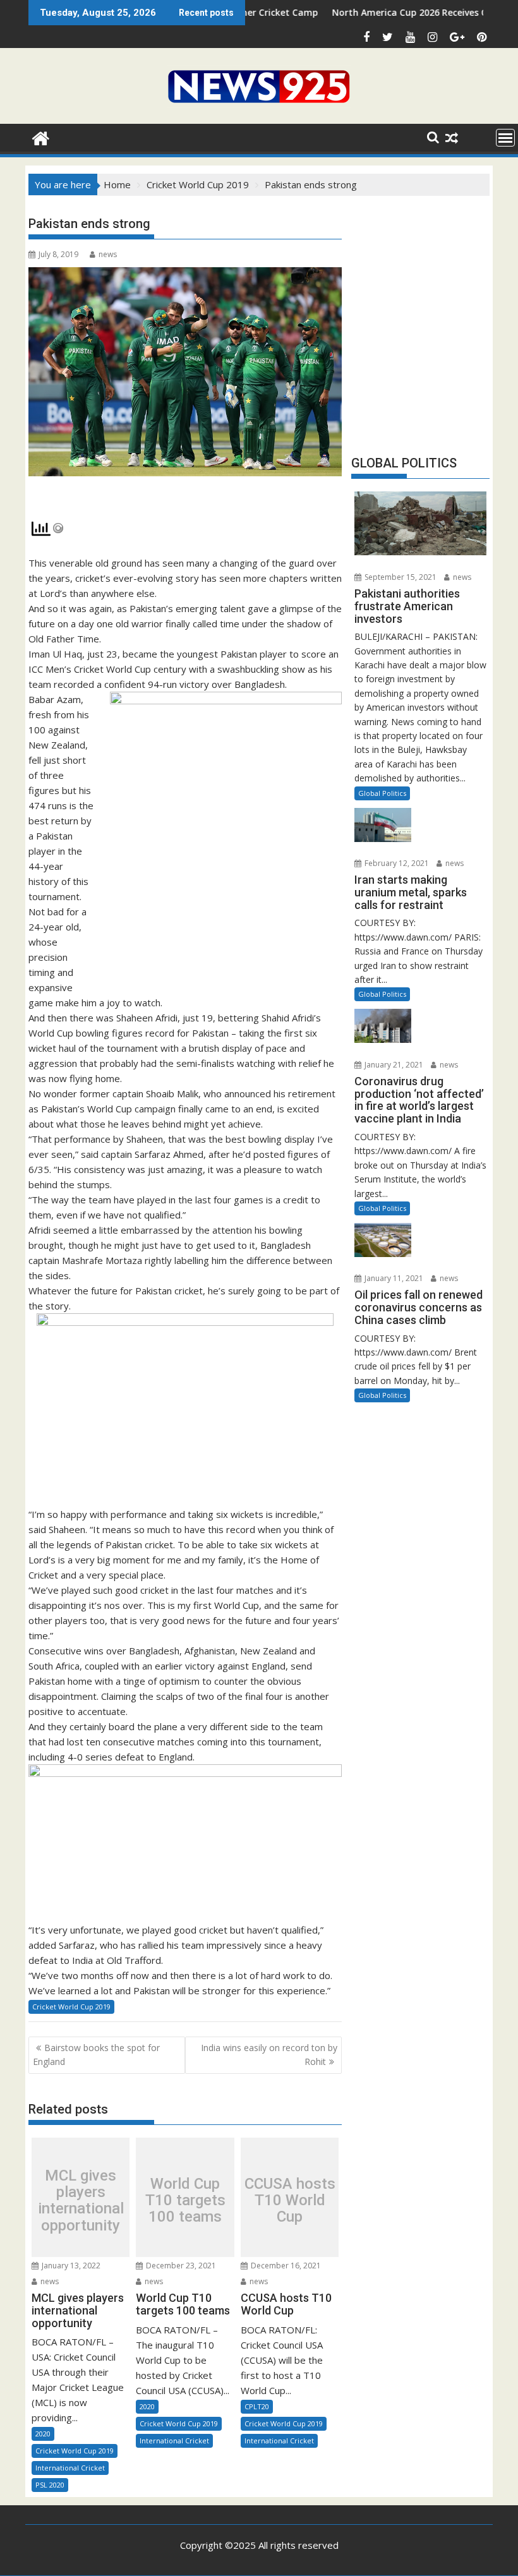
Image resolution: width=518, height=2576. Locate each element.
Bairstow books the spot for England (96, 2055)
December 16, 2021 (285, 2266)
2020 (43, 2434)
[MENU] (505, 138)
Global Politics (382, 793)
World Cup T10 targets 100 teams (185, 2200)
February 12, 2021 (396, 863)
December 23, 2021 (180, 2266)
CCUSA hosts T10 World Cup (290, 2200)
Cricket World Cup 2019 (71, 2007)
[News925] (41, 137)
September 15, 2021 (400, 577)
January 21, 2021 (393, 1065)
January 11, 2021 (393, 1278)
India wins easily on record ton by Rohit (269, 2055)
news (108, 254)
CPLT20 (257, 2406)
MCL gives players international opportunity (81, 2201)
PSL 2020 (50, 2485)
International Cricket (70, 2468)
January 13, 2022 (70, 2266)
